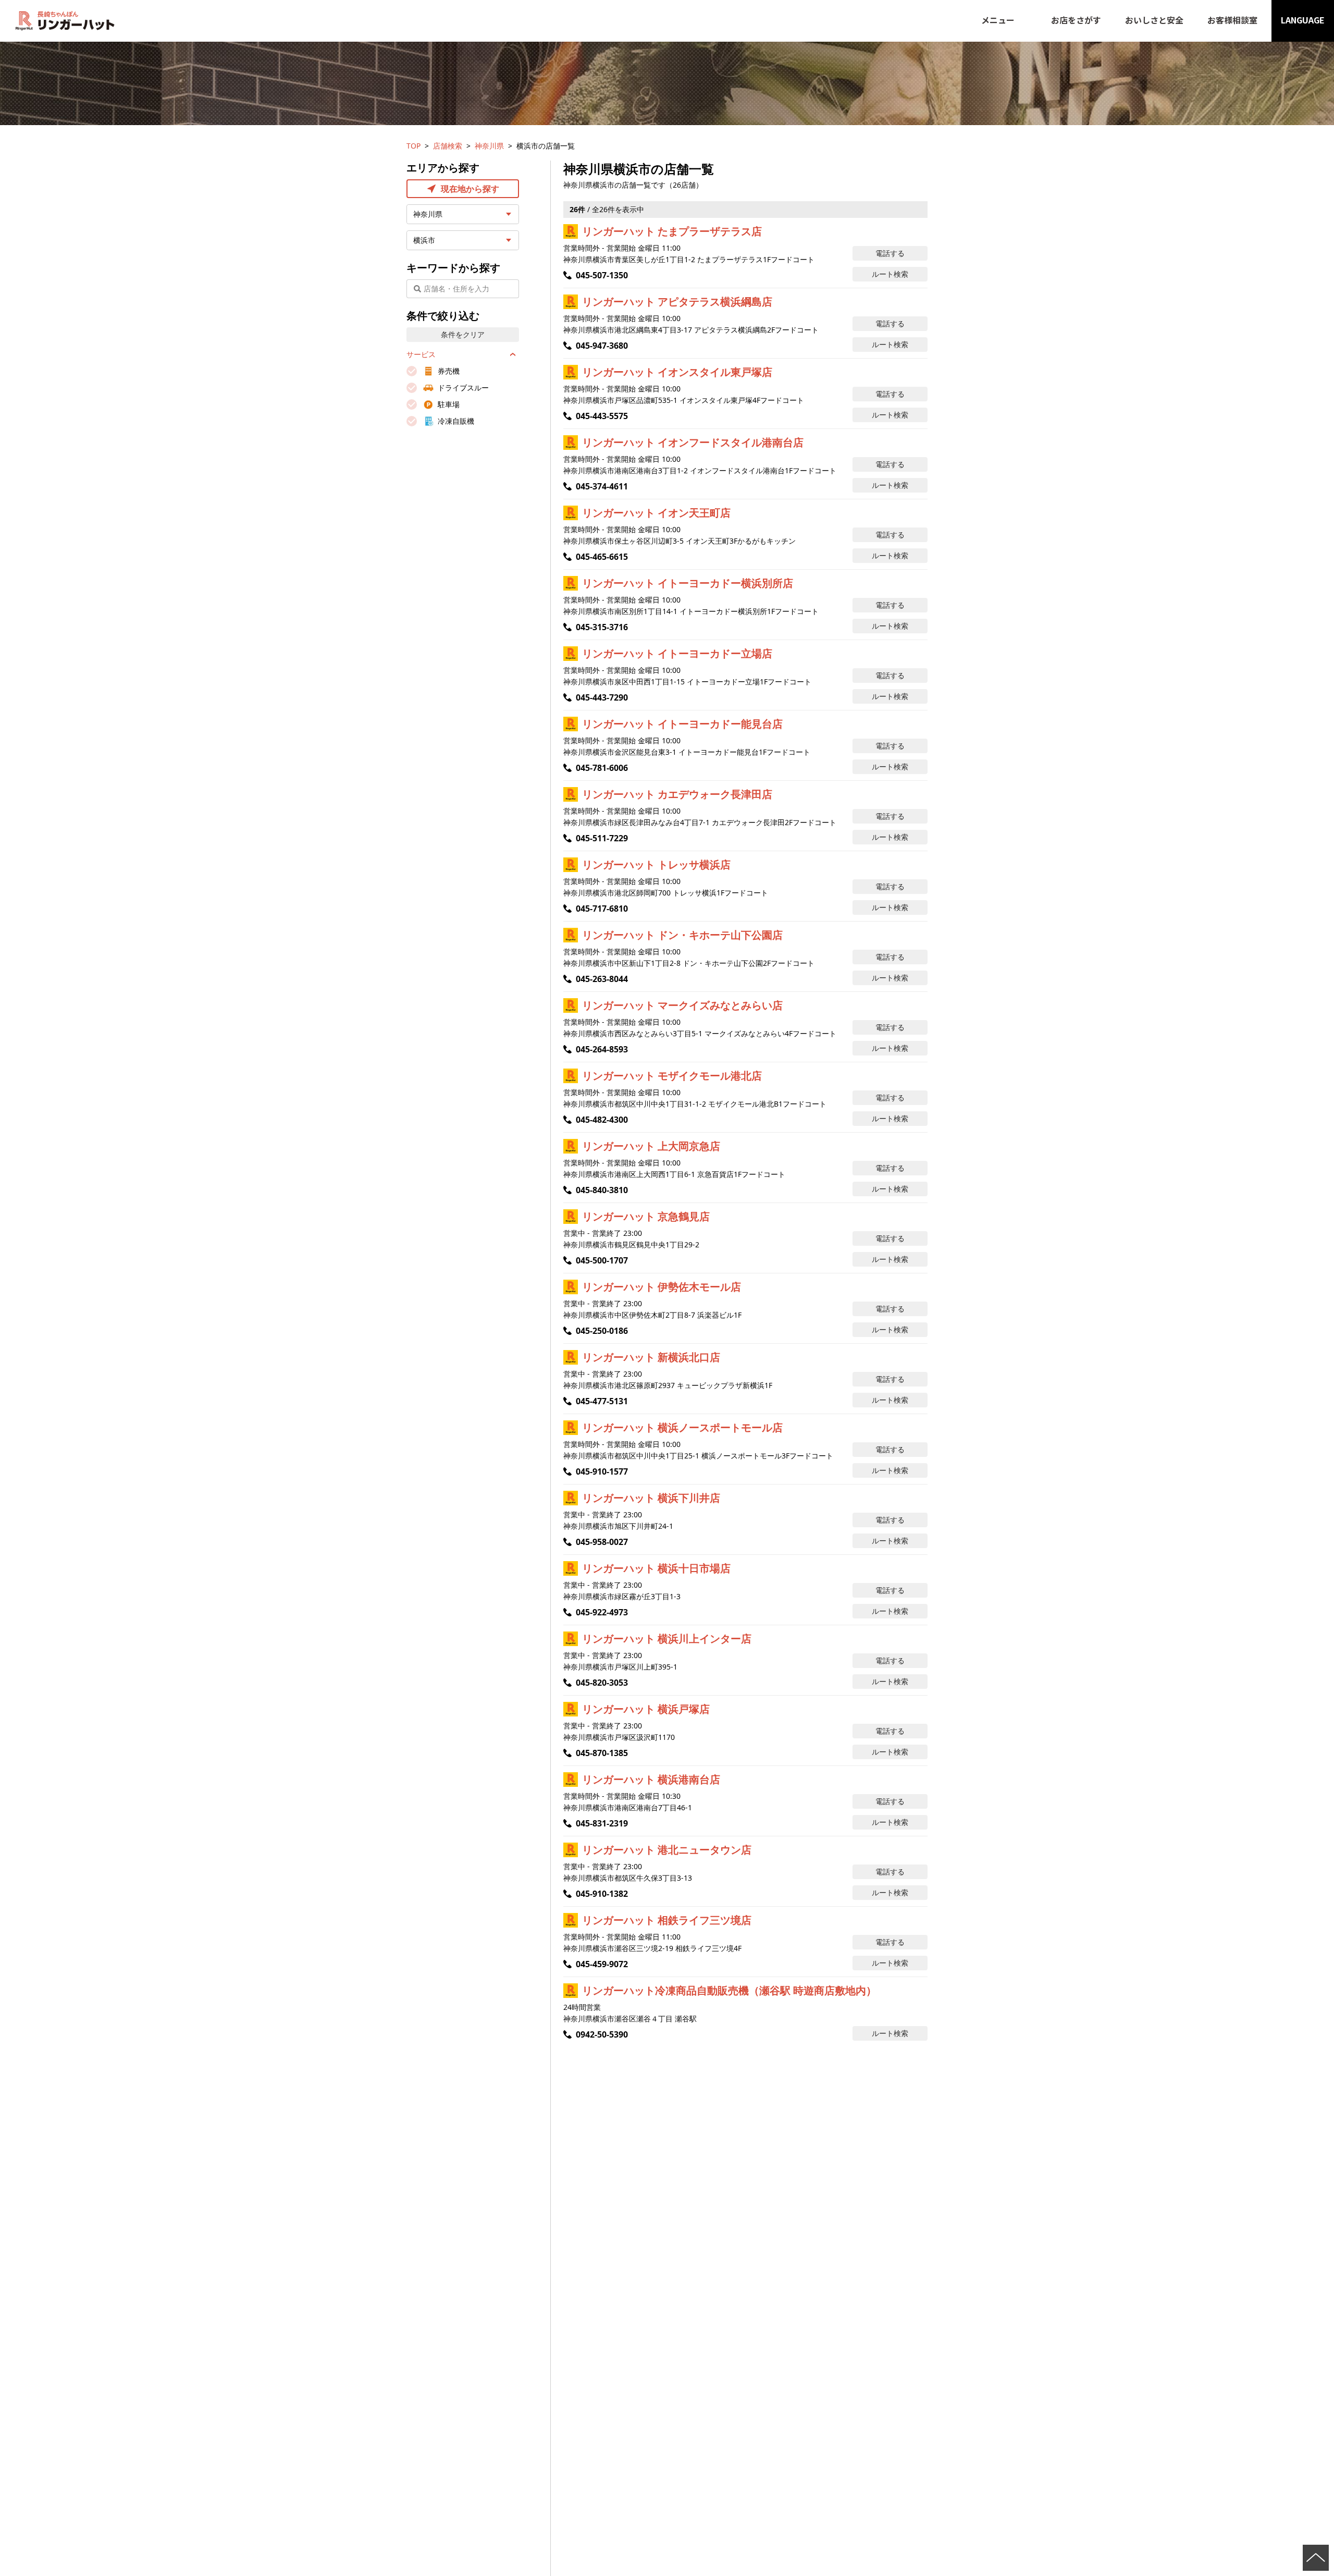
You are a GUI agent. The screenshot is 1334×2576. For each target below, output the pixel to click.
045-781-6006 (602, 768)
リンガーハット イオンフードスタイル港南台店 (693, 442)
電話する (890, 253)
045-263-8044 (602, 979)
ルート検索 (890, 274)
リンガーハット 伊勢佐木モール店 (662, 1287)
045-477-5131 (602, 1401)
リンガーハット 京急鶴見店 (646, 1216)
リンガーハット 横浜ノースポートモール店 (682, 1427)
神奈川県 (489, 146)
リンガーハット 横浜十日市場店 (656, 1568)
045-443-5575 (602, 416)
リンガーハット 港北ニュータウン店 (667, 1850)
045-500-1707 (602, 1260)
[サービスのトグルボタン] (513, 354)
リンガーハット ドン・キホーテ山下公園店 (682, 935)
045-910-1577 (602, 1471)
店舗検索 (448, 146)
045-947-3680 (602, 346)
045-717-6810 (602, 909)
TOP (413, 146)
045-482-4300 (602, 1120)
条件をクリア (463, 334)
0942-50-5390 (602, 2034)
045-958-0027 (602, 1542)
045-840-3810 (602, 1190)
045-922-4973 (602, 1612)
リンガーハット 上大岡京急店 (651, 1146)
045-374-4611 (602, 486)
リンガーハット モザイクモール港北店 (672, 1076)
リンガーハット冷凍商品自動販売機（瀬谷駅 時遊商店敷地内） (729, 1990)
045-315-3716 (602, 627)
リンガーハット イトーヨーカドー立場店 (677, 653)
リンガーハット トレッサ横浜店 (656, 864)
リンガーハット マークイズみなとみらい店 (682, 1005)
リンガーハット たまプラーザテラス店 (672, 231)
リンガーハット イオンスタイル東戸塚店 (677, 372)
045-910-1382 (602, 1894)
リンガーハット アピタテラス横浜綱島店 (677, 302)
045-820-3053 (602, 1683)
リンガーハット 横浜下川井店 (651, 1498)
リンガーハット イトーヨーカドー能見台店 (682, 724)
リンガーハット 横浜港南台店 (651, 1779)
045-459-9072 (602, 1964)
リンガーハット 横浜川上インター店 (667, 1639)
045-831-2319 (602, 1823)
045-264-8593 (602, 1049)
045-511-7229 (602, 838)
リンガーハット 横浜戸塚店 (646, 1709)
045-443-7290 (602, 697)
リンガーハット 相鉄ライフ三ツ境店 (667, 1920)
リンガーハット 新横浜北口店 (651, 1357)
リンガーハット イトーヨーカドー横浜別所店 (688, 583)
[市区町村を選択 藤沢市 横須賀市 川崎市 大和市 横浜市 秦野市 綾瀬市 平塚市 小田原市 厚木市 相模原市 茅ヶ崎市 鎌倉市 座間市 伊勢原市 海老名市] (463, 240)
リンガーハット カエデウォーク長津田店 (677, 794)
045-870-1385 (602, 1753)
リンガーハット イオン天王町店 (656, 513)
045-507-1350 (602, 275)
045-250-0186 (602, 1331)
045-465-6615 (602, 557)
